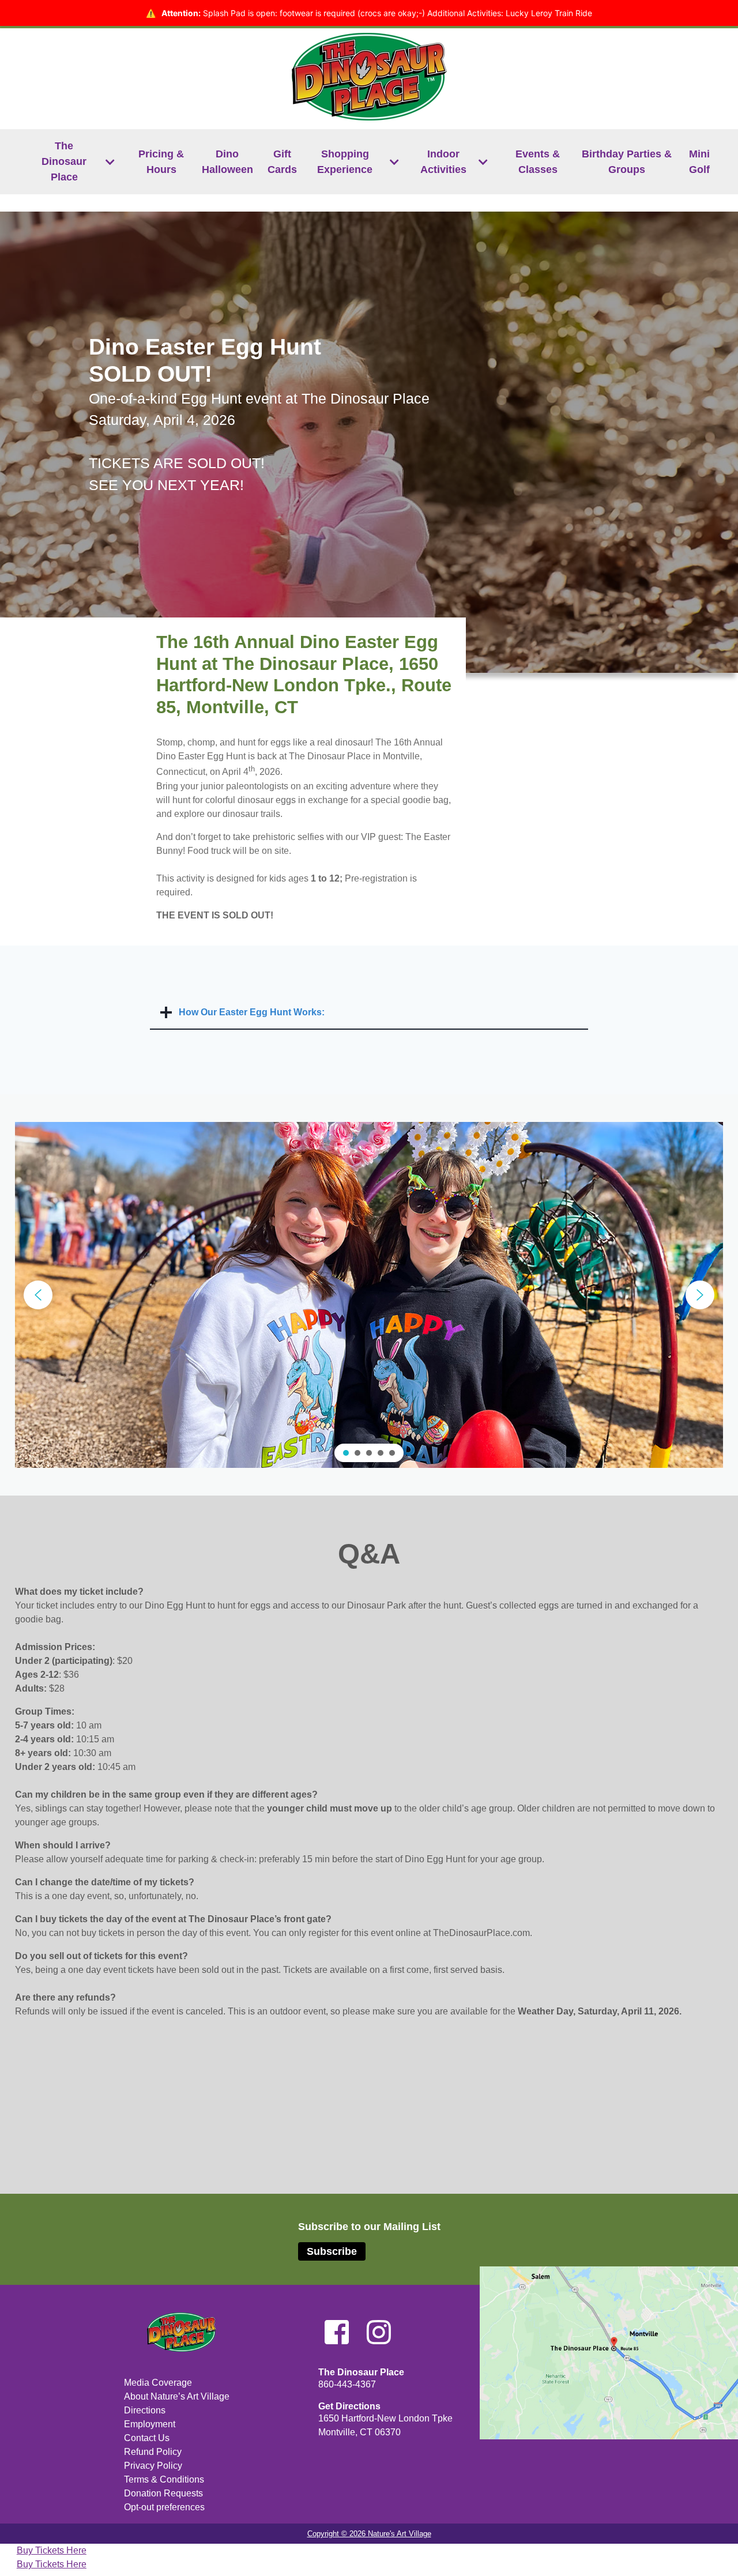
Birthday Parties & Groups (627, 162)
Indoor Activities (443, 162)
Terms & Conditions (164, 2479)
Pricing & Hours (161, 162)
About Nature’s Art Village (177, 2396)
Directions (145, 2410)
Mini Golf (699, 162)
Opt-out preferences (164, 2507)
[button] (38, 1295)
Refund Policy (153, 2452)
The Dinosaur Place (64, 161)
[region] (369, 1295)
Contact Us (147, 2438)
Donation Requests (163, 2493)
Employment (150, 2424)
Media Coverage (158, 2383)
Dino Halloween (227, 162)
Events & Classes (538, 162)
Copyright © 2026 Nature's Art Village (369, 2534)
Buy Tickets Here (52, 2550)
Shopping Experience (345, 162)
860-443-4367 (347, 2384)
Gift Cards (282, 162)
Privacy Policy (153, 2466)
